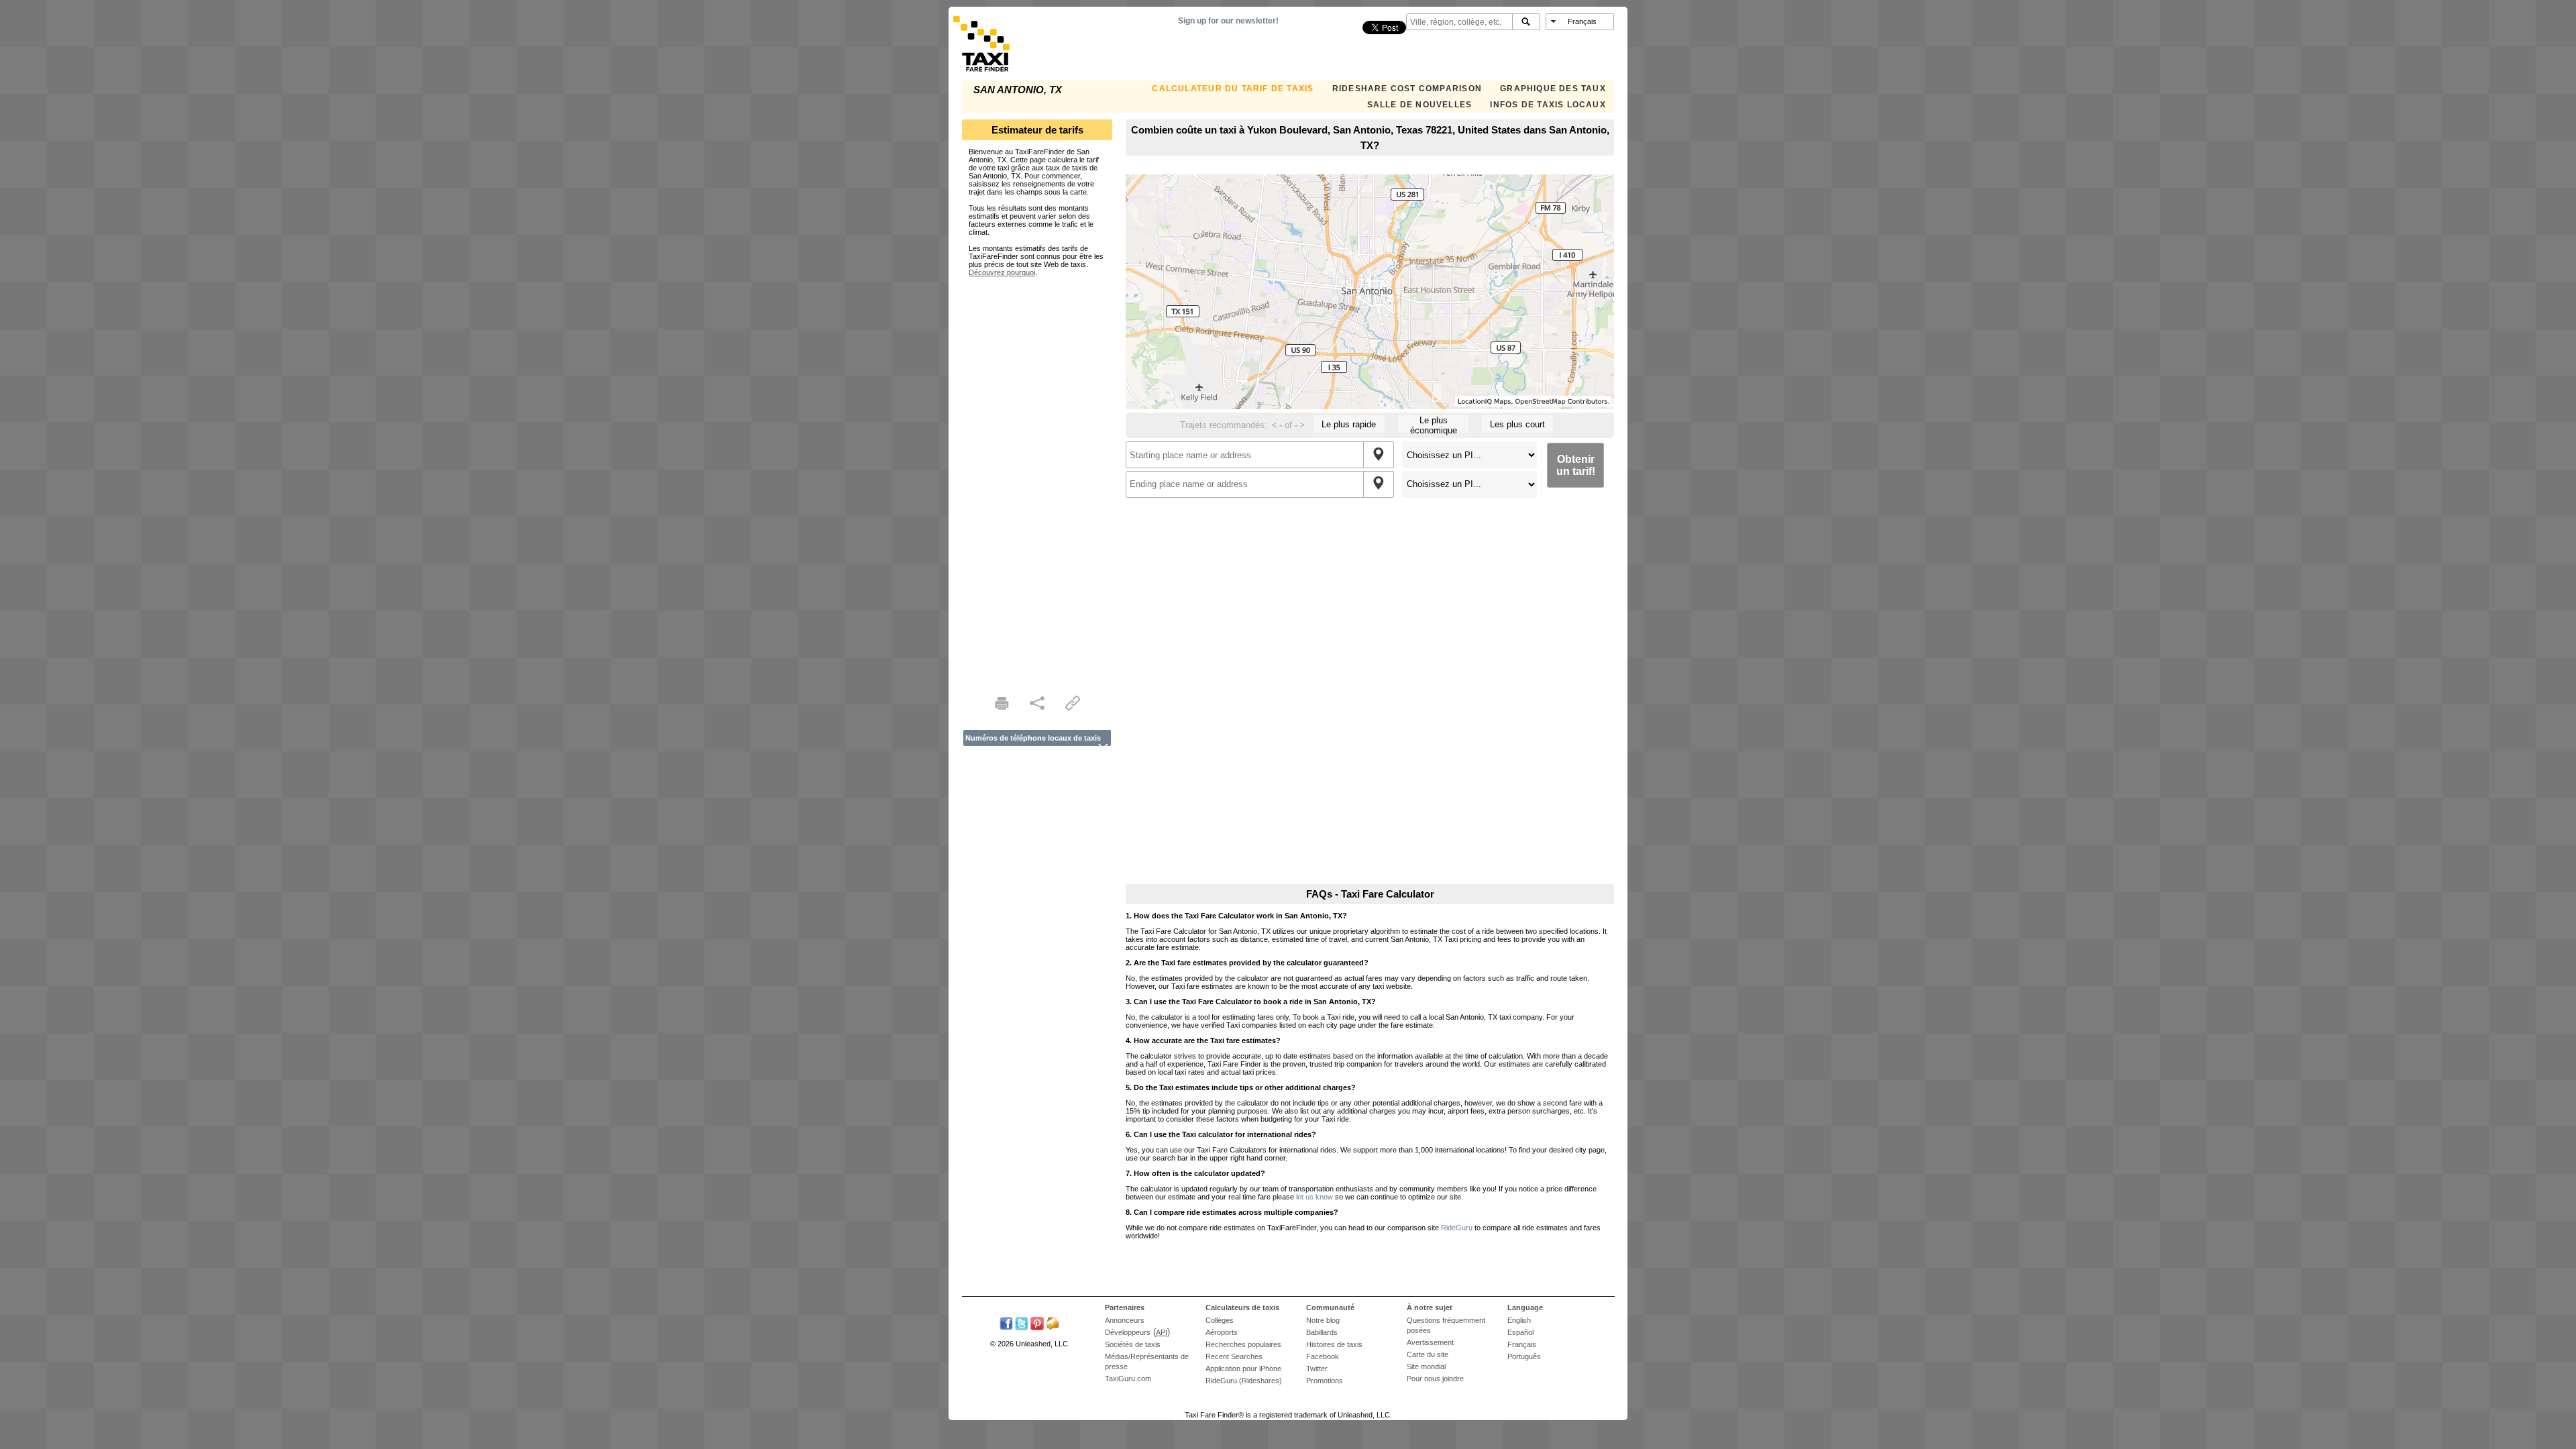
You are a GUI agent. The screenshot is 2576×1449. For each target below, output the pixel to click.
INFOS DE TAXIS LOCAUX (1548, 105)
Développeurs (1128, 1332)
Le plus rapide (1349, 424)
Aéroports (1222, 1332)
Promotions (1325, 1381)
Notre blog (1323, 1320)
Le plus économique (1434, 424)
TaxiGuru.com (1128, 1379)
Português (1524, 1356)
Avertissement (1430, 1342)
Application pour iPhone (1243, 1368)
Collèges (1220, 1320)
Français (1522, 1344)
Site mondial (1426, 1366)
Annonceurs (1125, 1320)
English (1519, 1320)
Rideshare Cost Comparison (1407, 89)
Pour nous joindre (1435, 1379)
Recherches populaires (1243, 1344)
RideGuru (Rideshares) (1244, 1381)
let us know (1314, 1197)
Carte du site (1428, 1354)
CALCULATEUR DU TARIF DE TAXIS (1233, 89)
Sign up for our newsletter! (1228, 21)
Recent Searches (1234, 1356)
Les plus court (1517, 424)
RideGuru (1457, 1228)
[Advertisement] (1037, 478)
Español (1520, 1332)
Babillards (1322, 1332)
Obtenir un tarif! (1576, 465)
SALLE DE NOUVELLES (1420, 105)
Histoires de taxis (1334, 1344)
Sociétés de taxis (1133, 1344)
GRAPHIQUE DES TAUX (1553, 89)
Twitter (1317, 1368)
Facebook (1323, 1356)
